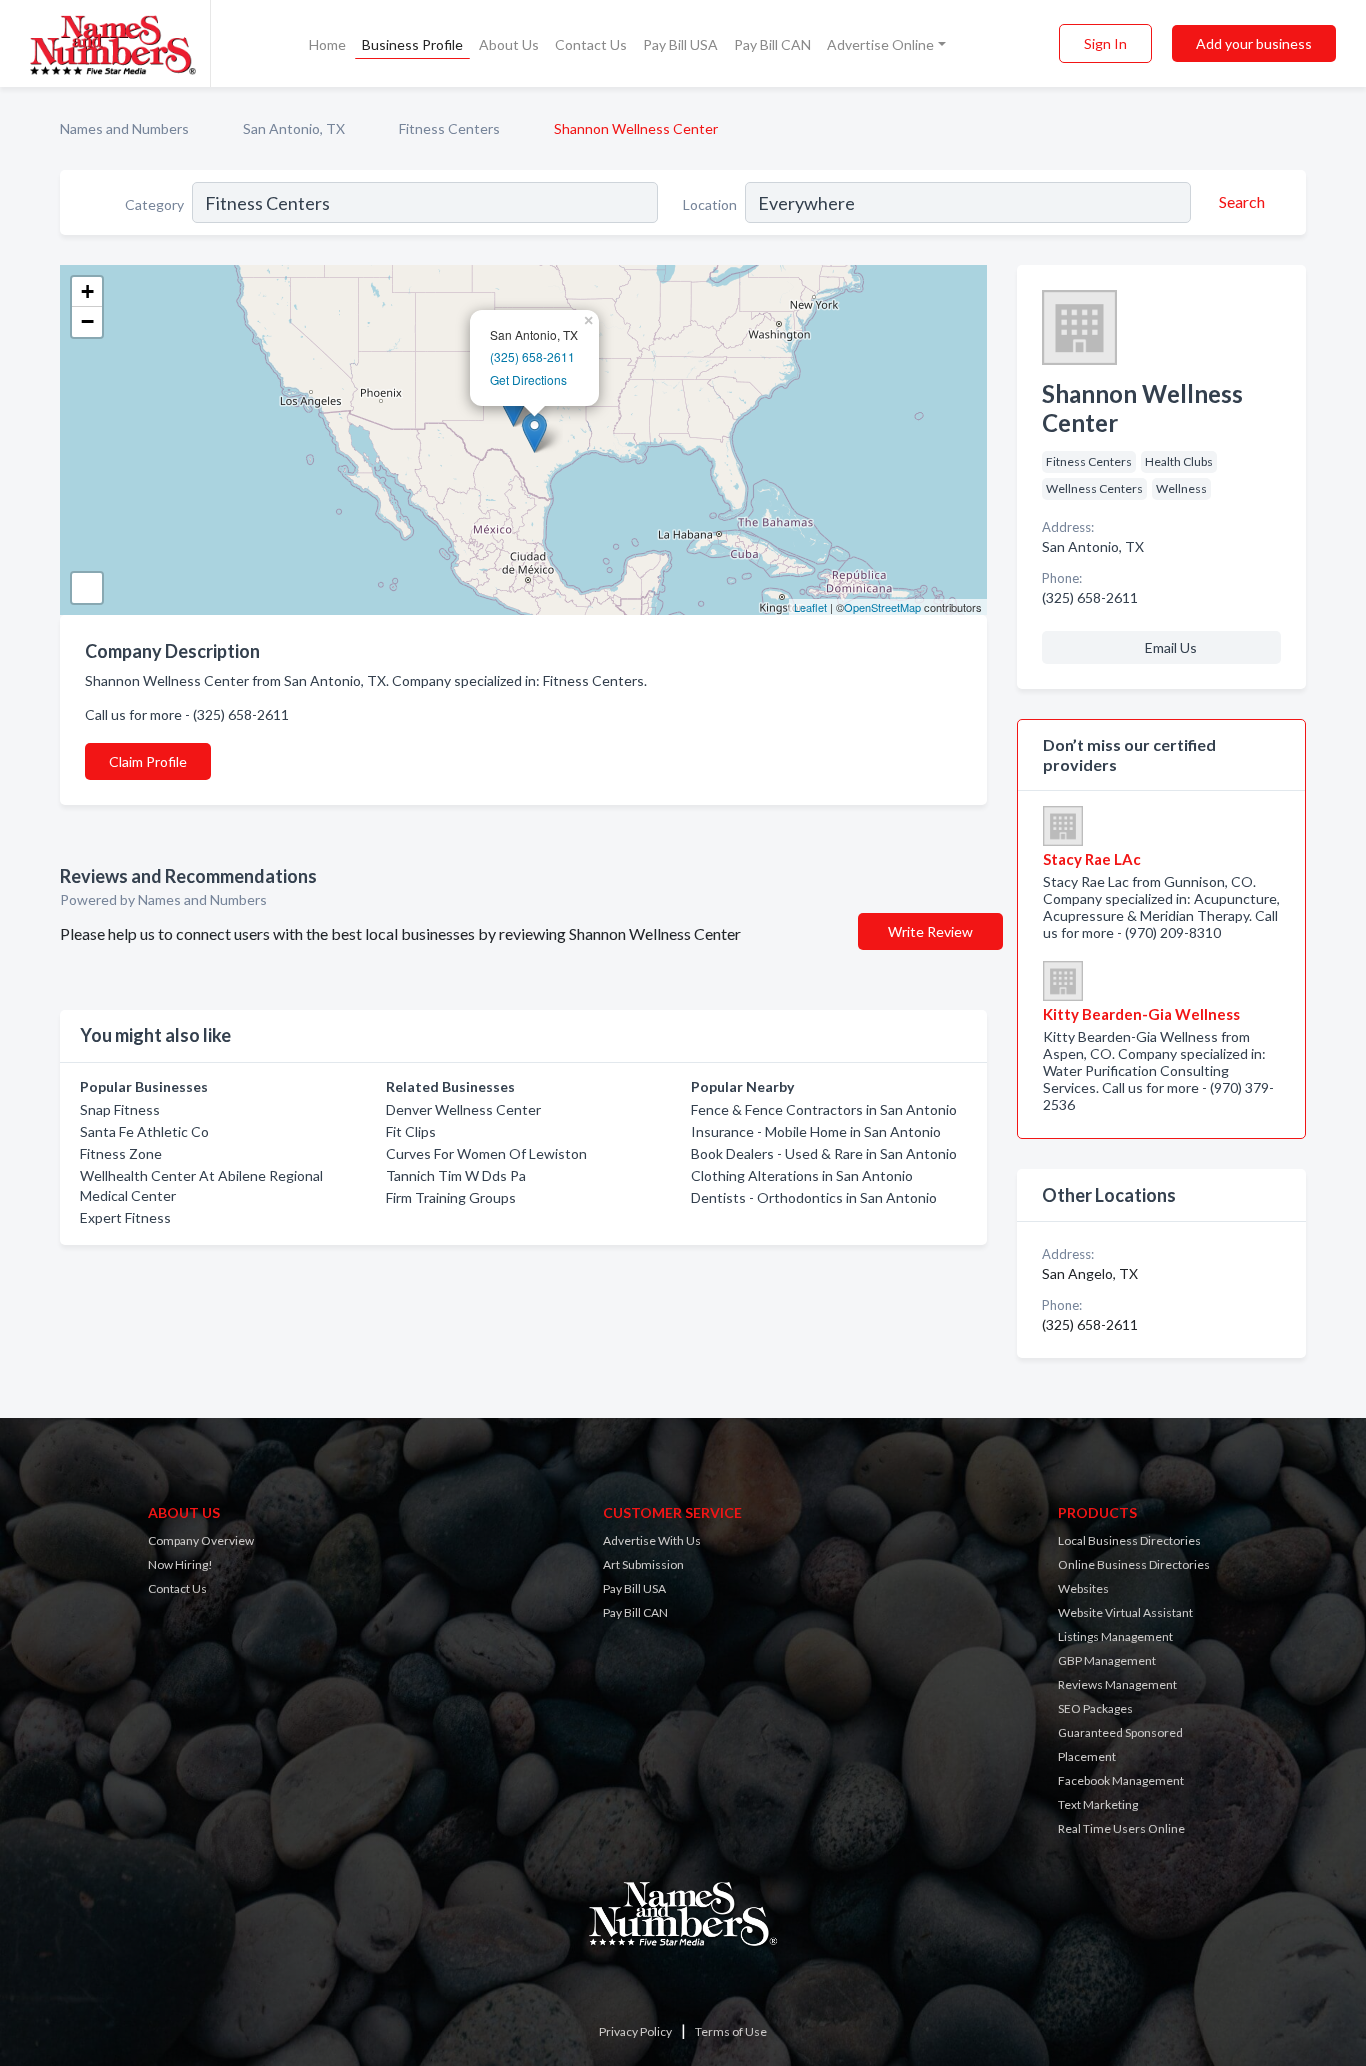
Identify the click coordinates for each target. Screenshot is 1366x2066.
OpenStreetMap (882, 607)
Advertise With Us (652, 1540)
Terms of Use (731, 2031)
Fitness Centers (449, 128)
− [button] (87, 321)
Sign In (1105, 43)
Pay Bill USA (680, 44)
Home (327, 44)
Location (710, 204)
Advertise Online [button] (880, 44)
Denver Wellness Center (463, 1109)
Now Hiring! (180, 1564)
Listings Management (1115, 1636)
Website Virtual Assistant (1125, 1612)
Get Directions (528, 379)
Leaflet (810, 607)
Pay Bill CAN (772, 44)
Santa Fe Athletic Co (144, 1131)
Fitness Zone (121, 1153)
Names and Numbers (124, 128)
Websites (1083, 1588)
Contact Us (591, 44)
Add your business (1254, 43)
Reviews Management (1117, 1684)
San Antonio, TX (294, 128)
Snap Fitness (120, 1109)
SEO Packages (1095, 1708)
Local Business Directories (1129, 1540)
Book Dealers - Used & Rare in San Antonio (824, 1153)
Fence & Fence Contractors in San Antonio (824, 1109)
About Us (509, 44)
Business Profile (412, 44)
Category (154, 204)
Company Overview (201, 1540)
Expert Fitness (125, 1217)
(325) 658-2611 (532, 356)
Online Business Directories (1134, 1564)
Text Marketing (1098, 1804)
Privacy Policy (635, 2031)
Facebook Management (1121, 1780)
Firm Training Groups (451, 1197)
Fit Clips (411, 1131)
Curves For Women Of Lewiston (486, 1153)
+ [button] (87, 291)
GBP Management (1107, 1660)
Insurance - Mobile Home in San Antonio (816, 1131)
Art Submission (643, 1564)
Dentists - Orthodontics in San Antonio (814, 1197)
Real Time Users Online (1121, 1828)
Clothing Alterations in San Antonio (802, 1175)
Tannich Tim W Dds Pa (456, 1175)
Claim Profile (148, 761)
